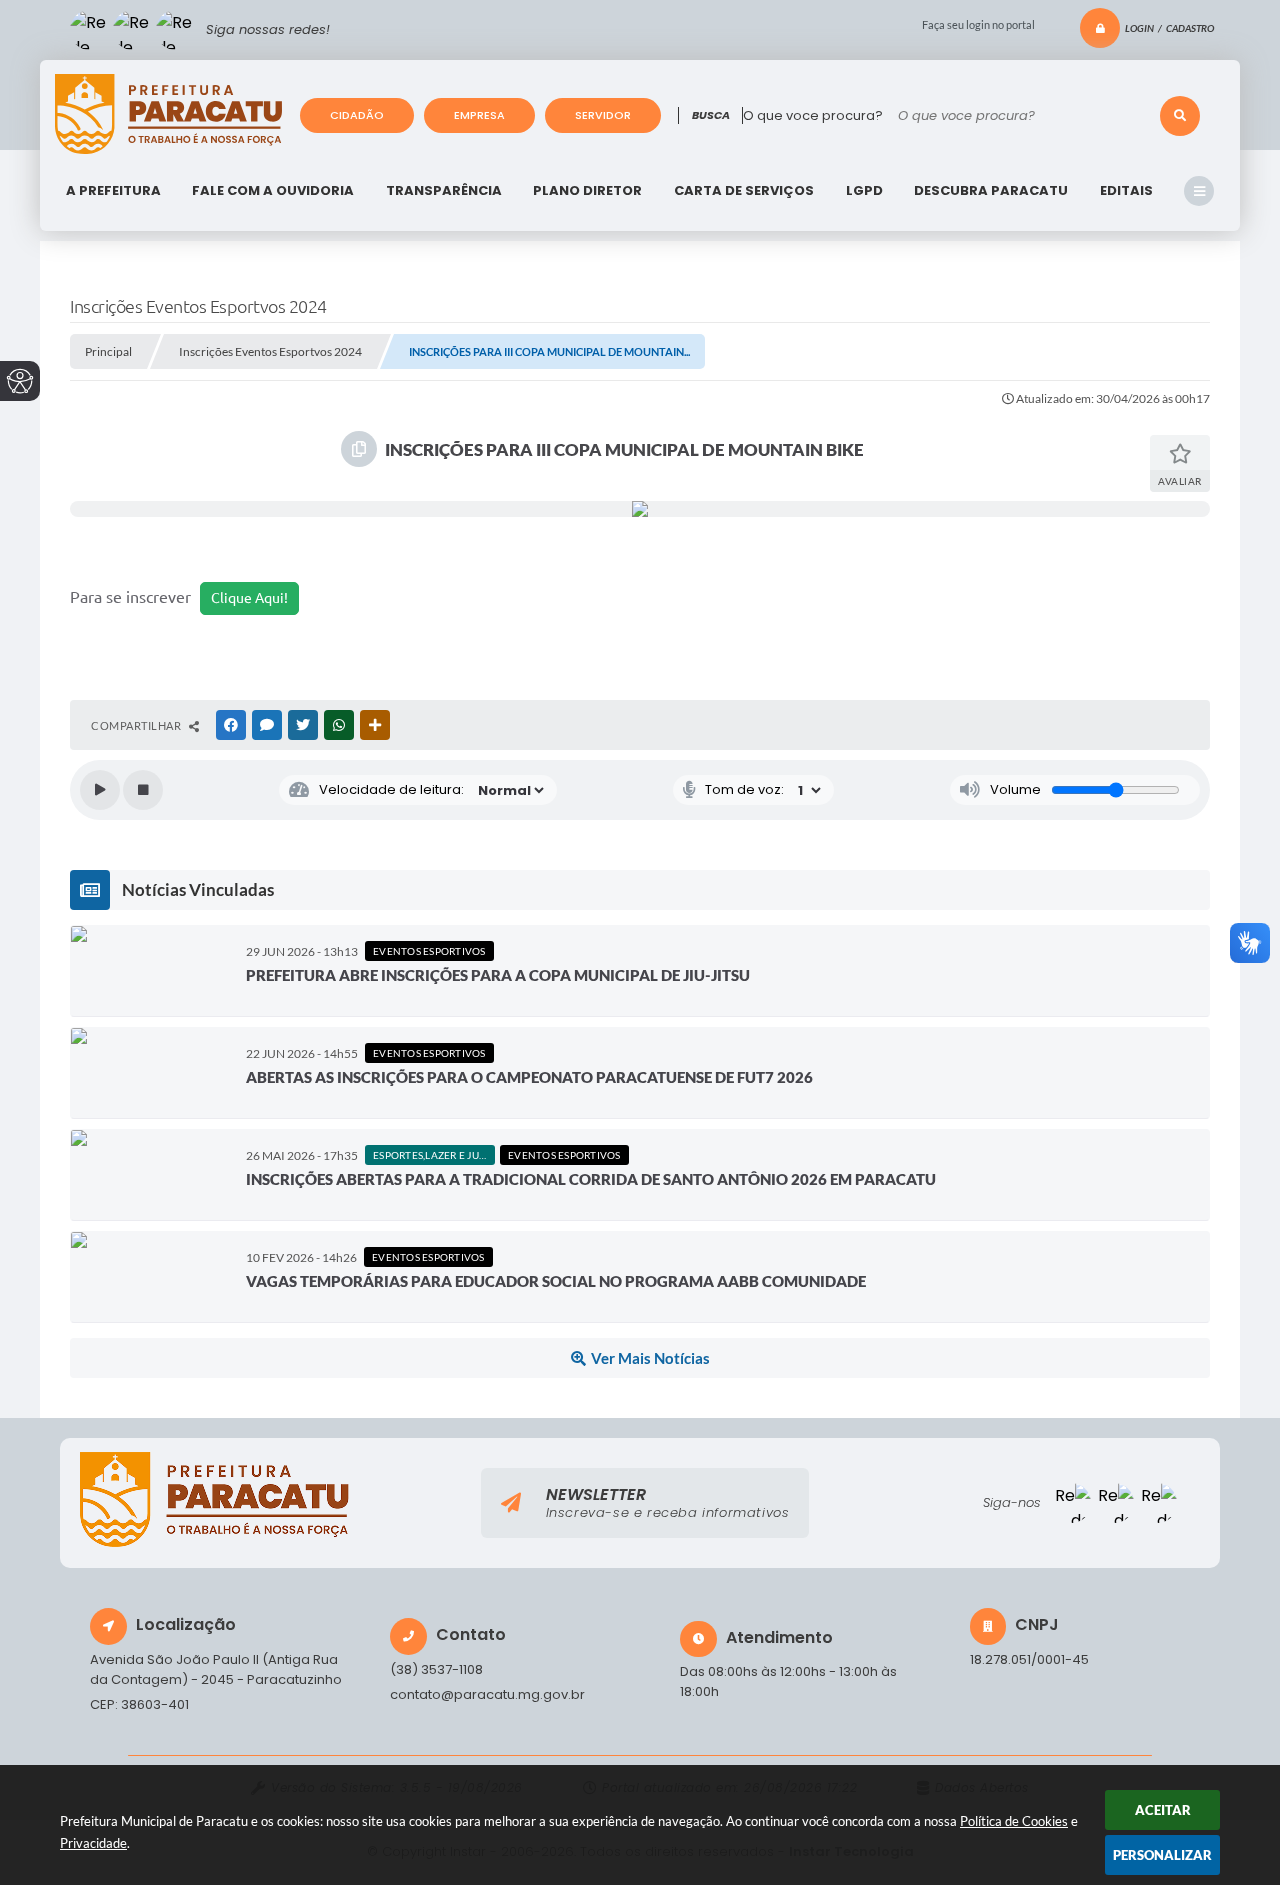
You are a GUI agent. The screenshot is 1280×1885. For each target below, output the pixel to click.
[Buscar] (1180, 116)
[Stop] (143, 790)
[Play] (100, 790)
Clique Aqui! (249, 598)
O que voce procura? (813, 115)
